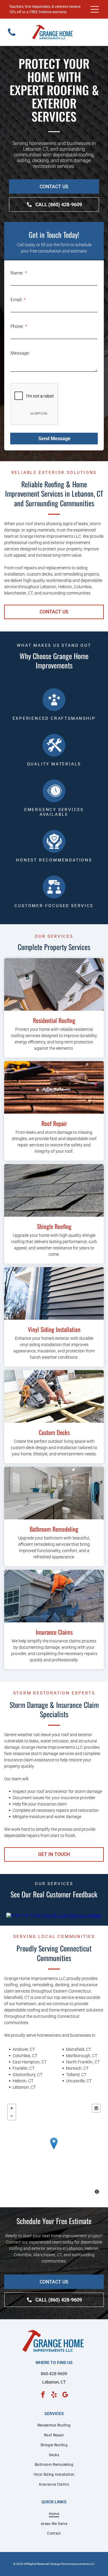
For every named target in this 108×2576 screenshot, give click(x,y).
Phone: (17, 326)
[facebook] (43, 2395)
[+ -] (54, 2150)
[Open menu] (95, 9)
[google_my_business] (65, 2395)
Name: (17, 273)
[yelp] (54, 2395)
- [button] (12, 2116)
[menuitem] (54, 2425)
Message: (20, 353)
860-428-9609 (54, 2374)
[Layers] (96, 2108)
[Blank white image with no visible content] (12, 36)
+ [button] (12, 2108)
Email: (16, 300)
